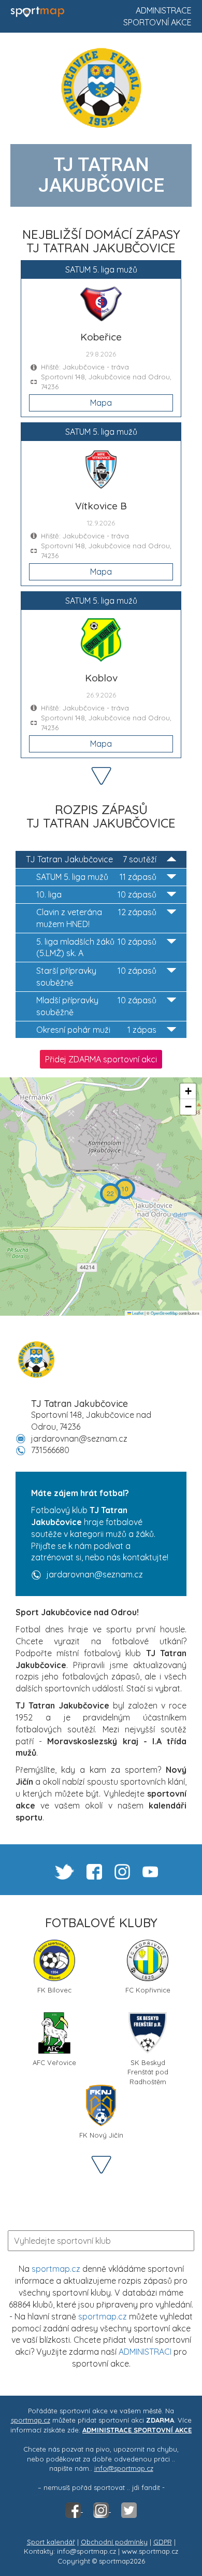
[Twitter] (129, 2509)
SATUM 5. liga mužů (96, 877)
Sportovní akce (157, 22)
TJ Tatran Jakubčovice (91, 859)
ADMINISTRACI (145, 2352)
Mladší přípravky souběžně (96, 1006)
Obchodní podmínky (114, 2542)
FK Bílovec (54, 1990)
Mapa (101, 403)
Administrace (164, 10)
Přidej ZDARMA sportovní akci (101, 1059)
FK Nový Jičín (101, 2135)
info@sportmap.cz (124, 2468)
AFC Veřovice (54, 2062)
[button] (125, 1189)
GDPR (163, 2542)
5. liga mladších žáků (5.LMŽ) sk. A (96, 948)
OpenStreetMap (164, 1313)
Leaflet (137, 1313)
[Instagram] (102, 2509)
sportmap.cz (56, 2269)
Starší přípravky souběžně (96, 977)
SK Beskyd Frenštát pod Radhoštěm (148, 2066)
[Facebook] (74, 2509)
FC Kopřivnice (148, 1990)
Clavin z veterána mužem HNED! (96, 918)
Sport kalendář (51, 2542)
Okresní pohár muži (96, 1030)
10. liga (96, 894)
